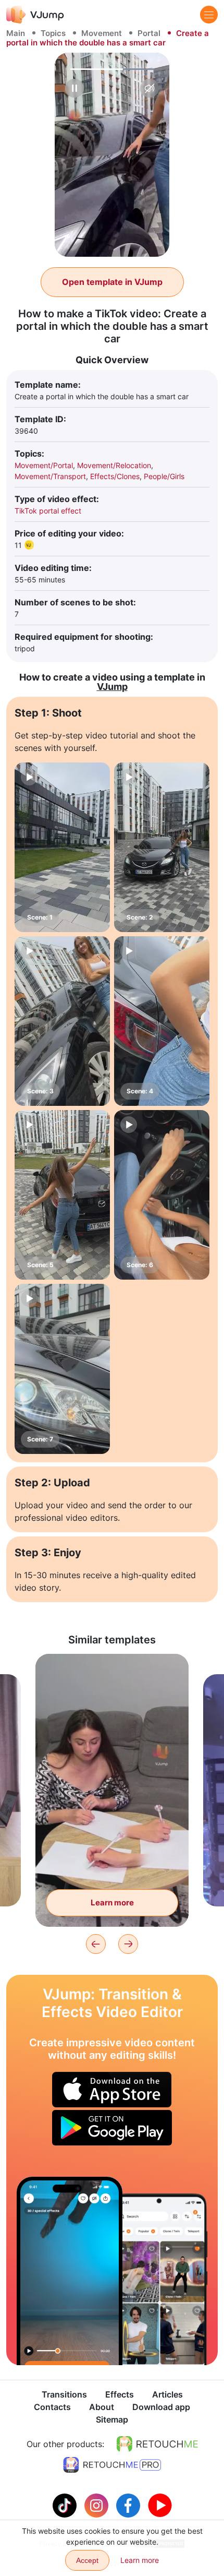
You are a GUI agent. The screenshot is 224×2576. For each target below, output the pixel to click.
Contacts (52, 2407)
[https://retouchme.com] (157, 2444)
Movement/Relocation (114, 465)
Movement (102, 33)
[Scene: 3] (62, 1021)
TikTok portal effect (48, 511)
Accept (87, 2560)
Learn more (112, 1903)
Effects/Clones (115, 476)
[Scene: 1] (62, 847)
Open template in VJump (112, 282)
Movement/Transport (50, 476)
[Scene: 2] (162, 847)
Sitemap (112, 2419)
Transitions (64, 2394)
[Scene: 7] (62, 1369)
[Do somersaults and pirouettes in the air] (70, 2271)
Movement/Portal (44, 465)
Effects (120, 2394)
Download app (161, 2407)
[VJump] (35, 14)
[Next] (128, 1944)
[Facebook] (129, 2505)
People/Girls (164, 476)
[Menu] (209, 15)
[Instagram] (98, 2505)
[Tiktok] (66, 2505)
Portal (149, 33)
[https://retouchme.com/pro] (112, 2465)
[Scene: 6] (162, 1195)
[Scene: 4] (162, 1021)
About (102, 2407)
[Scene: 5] (62, 1195)
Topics (53, 33)
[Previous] (96, 1944)
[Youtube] (160, 2505)
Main (16, 33)
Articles (167, 2394)
